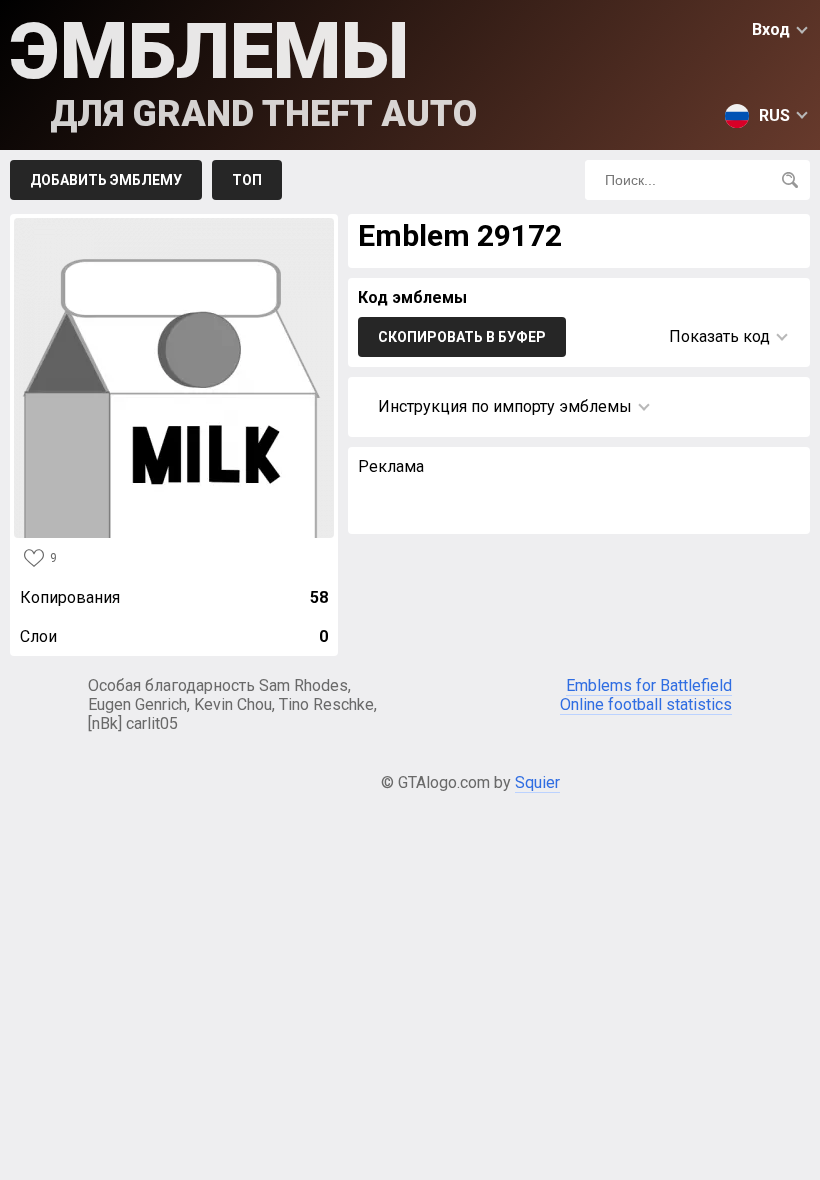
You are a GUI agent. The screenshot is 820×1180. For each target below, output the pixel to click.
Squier (537, 782)
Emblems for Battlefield (649, 685)
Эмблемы (243, 70)
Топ (247, 180)
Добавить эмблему (106, 180)
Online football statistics (646, 704)
